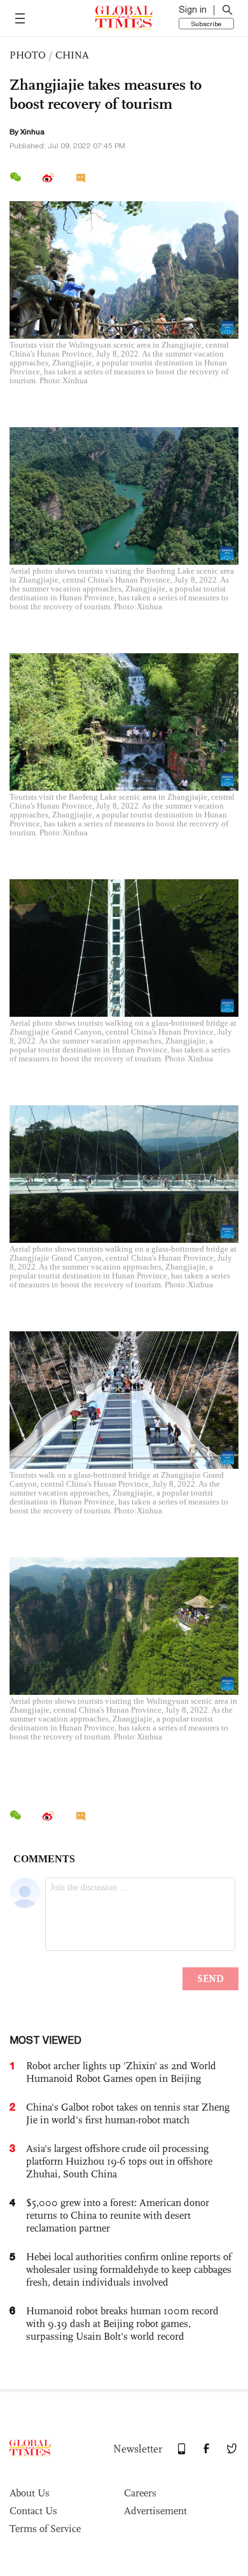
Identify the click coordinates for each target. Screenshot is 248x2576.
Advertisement (155, 2511)
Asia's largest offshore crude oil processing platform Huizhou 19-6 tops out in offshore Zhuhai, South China (119, 2161)
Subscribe (206, 24)
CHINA (72, 55)
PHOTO (28, 55)
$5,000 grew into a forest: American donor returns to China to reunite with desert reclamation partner (118, 2215)
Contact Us (33, 2511)
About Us (30, 2493)
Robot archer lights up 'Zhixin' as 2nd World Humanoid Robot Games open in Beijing (121, 2072)
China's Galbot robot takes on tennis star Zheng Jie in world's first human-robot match (128, 2113)
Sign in (193, 10)
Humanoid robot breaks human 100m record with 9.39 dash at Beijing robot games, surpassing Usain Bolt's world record (122, 2324)
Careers (140, 2493)
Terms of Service (45, 2529)
